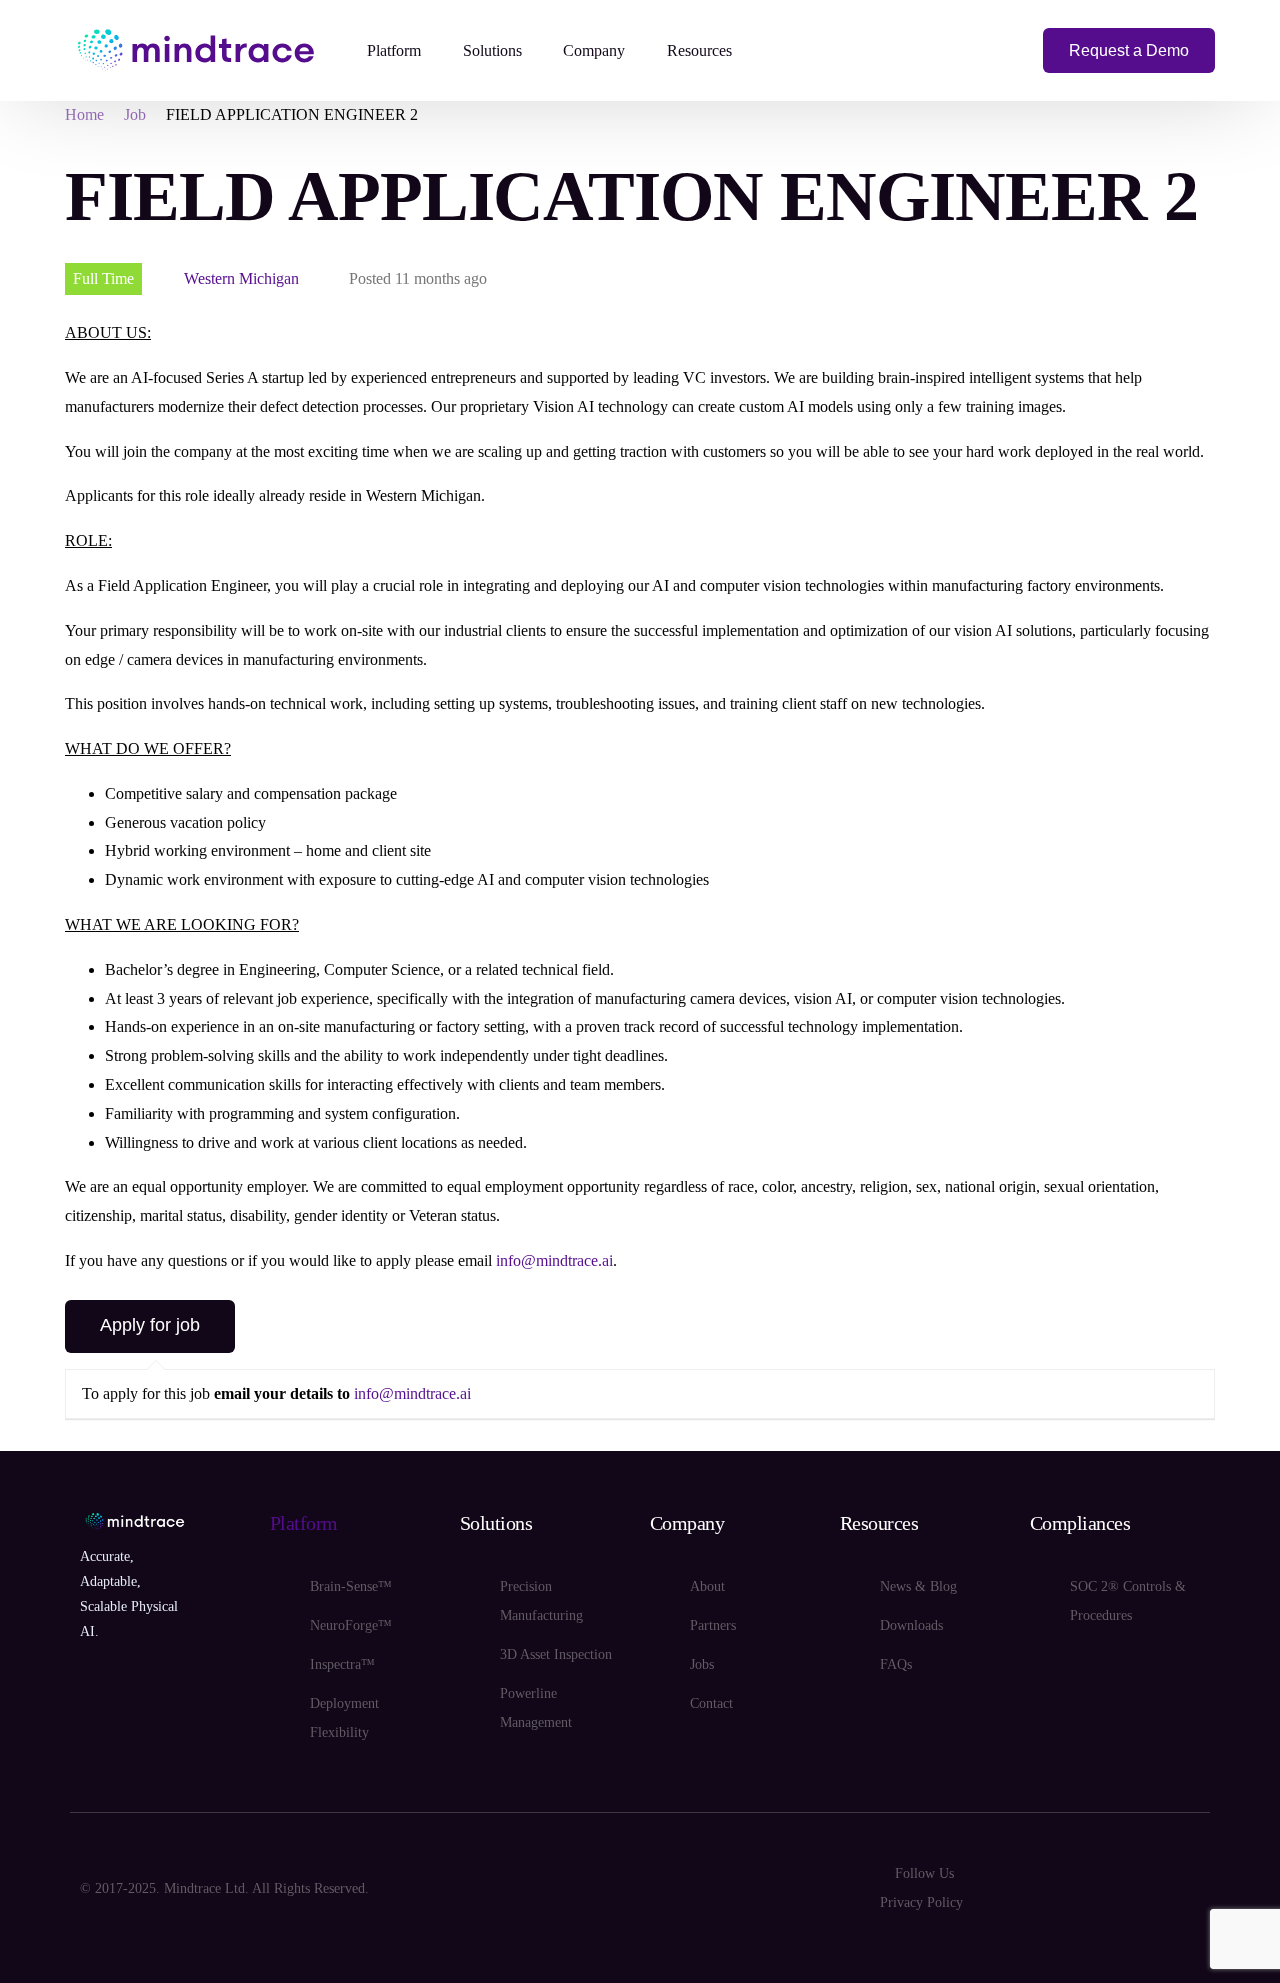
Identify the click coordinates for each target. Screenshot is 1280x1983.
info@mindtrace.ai (554, 1260)
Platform (304, 1523)
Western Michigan (241, 278)
